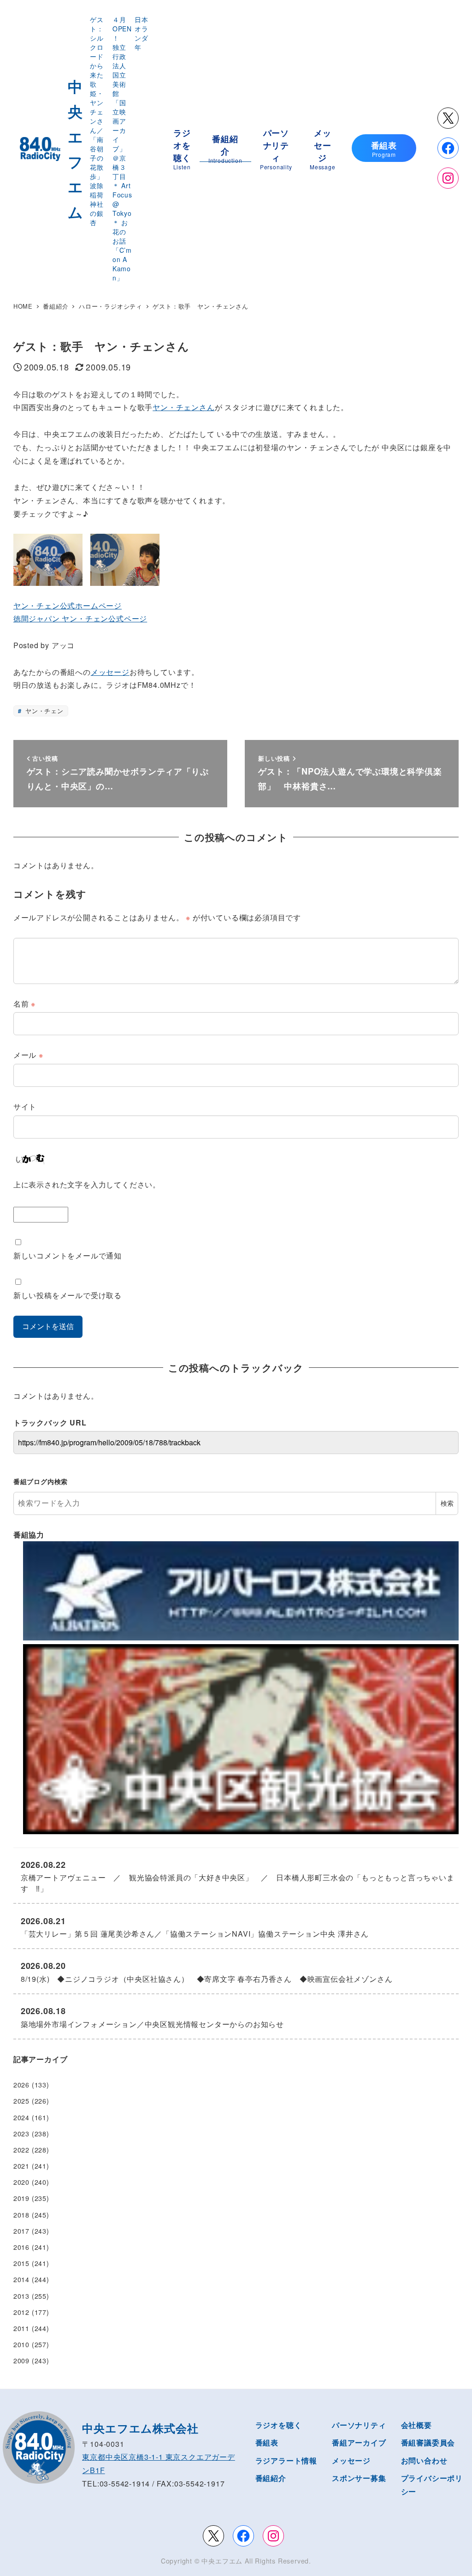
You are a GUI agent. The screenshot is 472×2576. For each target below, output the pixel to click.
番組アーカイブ (359, 2442)
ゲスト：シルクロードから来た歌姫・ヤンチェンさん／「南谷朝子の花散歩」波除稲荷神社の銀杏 (97, 121)
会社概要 (416, 2425)
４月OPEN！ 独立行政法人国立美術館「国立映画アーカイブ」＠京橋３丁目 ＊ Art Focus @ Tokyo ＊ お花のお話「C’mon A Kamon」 (122, 149)
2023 (21, 2134)
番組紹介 (271, 2478)
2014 (21, 2279)
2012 (21, 2312)
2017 (21, 2231)
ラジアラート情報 (286, 2460)
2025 (21, 2101)
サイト (25, 1106)
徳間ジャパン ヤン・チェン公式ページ (80, 618)
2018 (21, 2215)
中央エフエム (222, 2561)
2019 (21, 2198)
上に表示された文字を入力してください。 (87, 1184)
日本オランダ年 (142, 33)
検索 (447, 1503)
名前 (24, 1004)
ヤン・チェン (43, 711)
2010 (21, 2344)
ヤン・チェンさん (183, 407)
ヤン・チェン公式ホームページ (68, 605)
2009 (21, 2361)
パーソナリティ (359, 2425)
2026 (21, 2085)
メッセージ (110, 672)
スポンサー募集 (359, 2478)
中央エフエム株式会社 (140, 2428)
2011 (21, 2328)
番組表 (267, 2442)
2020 (21, 2182)
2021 (21, 2166)
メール (28, 1055)
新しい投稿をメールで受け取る (68, 1295)
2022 (21, 2150)
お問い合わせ (424, 2460)
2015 (21, 2263)
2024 (21, 2117)
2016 (21, 2247)
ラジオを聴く (279, 2425)
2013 (21, 2296)
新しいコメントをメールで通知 (68, 1255)
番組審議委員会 (428, 2442)
